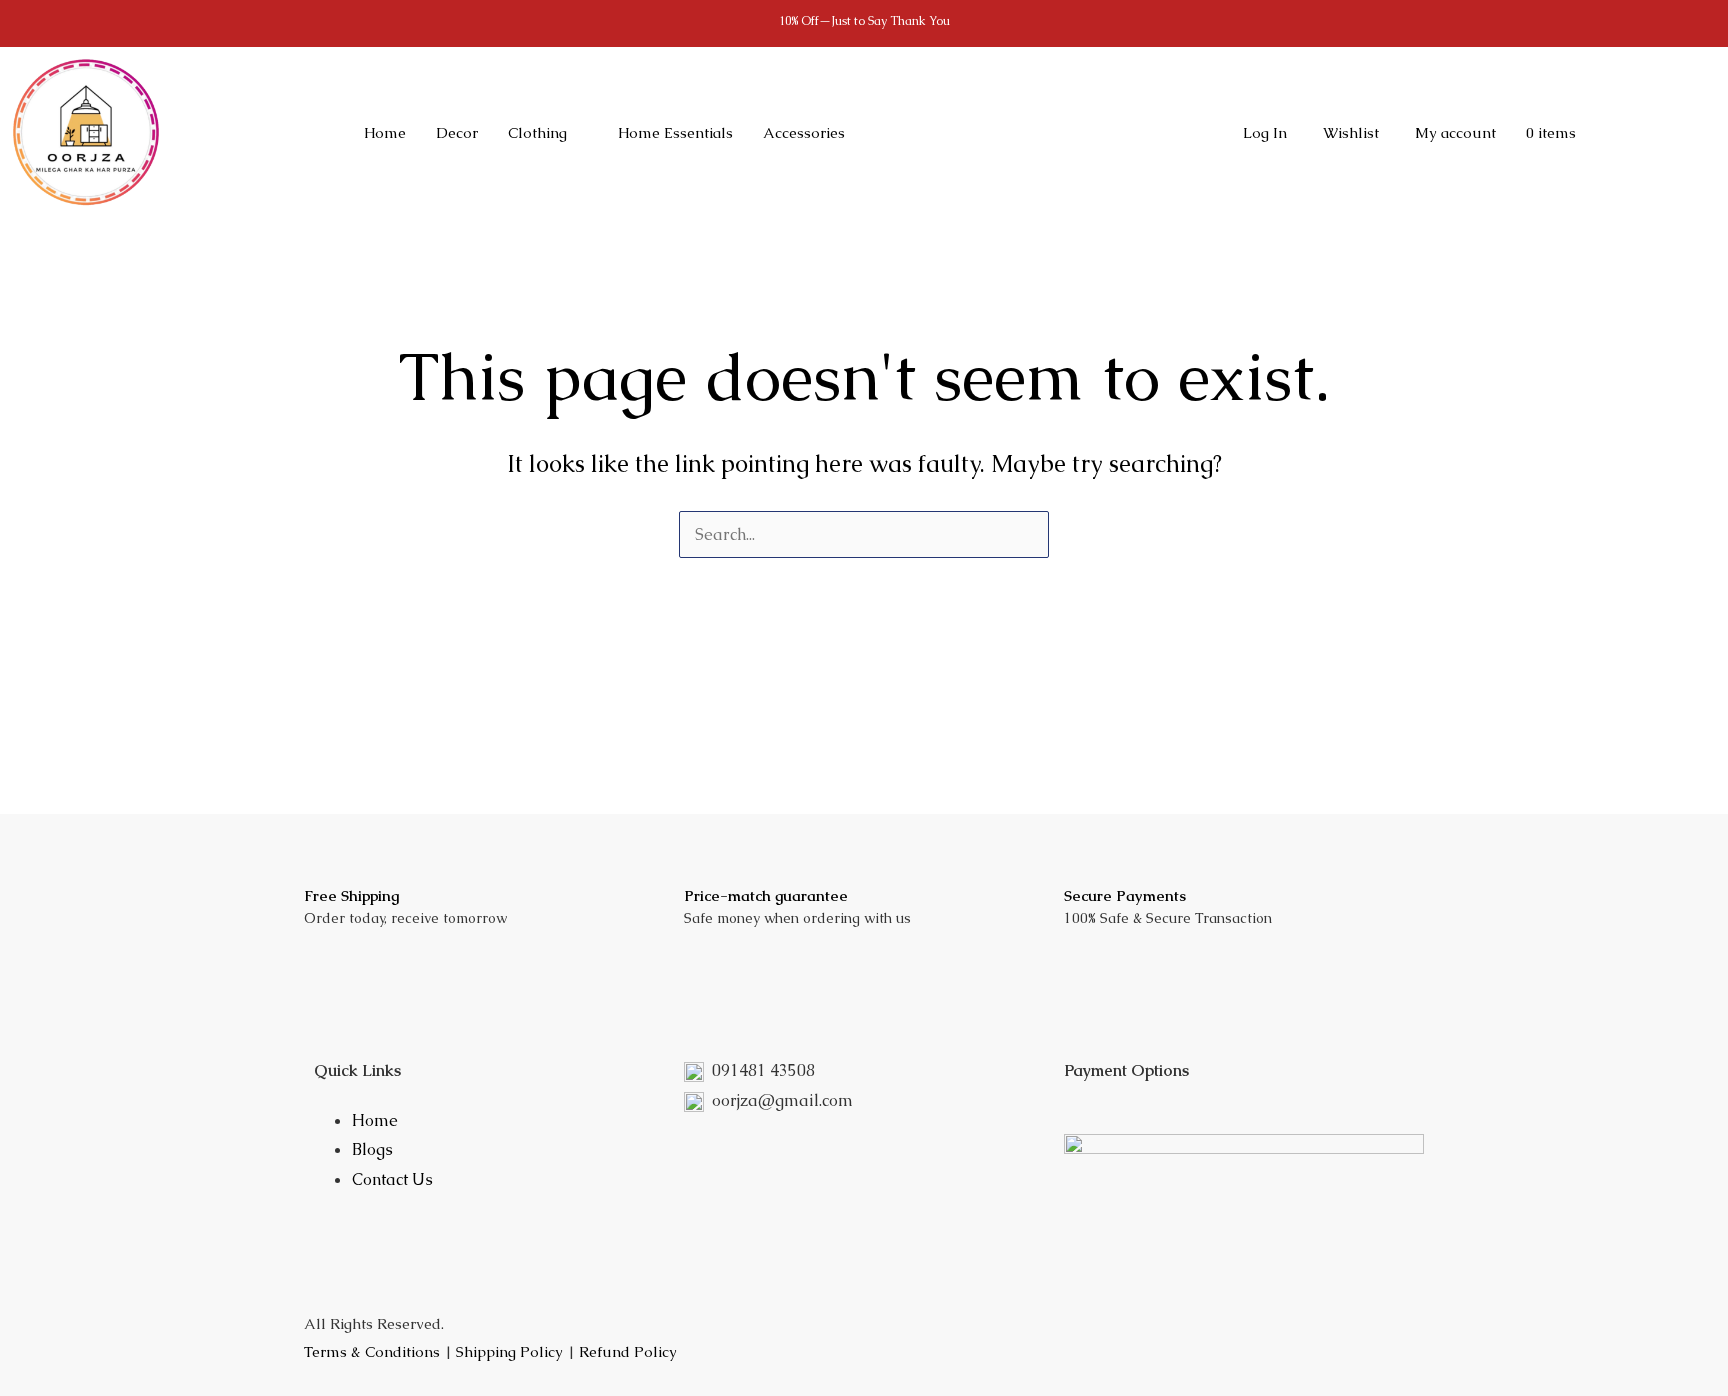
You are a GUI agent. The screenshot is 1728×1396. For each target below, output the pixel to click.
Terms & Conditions (372, 1351)
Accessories (804, 132)
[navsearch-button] (1082, 133)
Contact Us (392, 1179)
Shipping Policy (509, 1351)
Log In (1265, 132)
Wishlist (1351, 132)
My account (1455, 132)
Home (385, 132)
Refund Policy (628, 1351)
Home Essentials (675, 132)
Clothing (537, 132)
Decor (457, 132)
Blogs (372, 1149)
